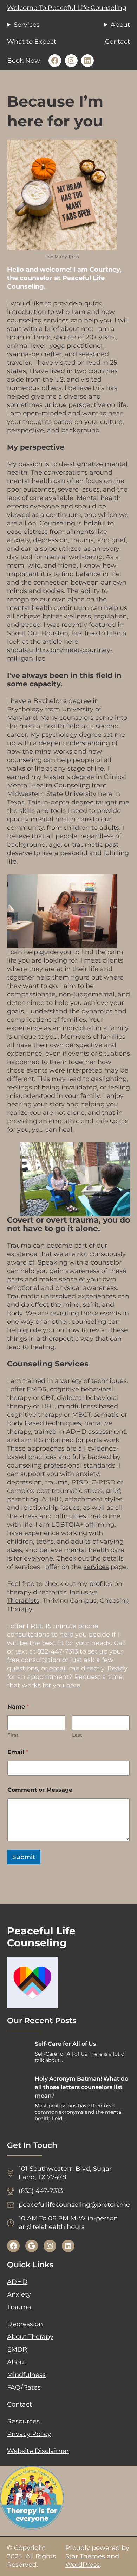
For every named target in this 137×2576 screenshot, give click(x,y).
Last (77, 1735)
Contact (118, 42)
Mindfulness (26, 2375)
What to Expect (32, 42)
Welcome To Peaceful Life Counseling (67, 8)
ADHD (17, 2282)
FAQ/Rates (24, 2387)
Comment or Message (40, 1790)
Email (18, 1752)
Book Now (24, 61)
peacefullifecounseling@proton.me (74, 2205)
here (72, 1685)
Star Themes (85, 2556)
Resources (23, 2421)
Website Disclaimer (38, 2451)
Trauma (19, 2307)
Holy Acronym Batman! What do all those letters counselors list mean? (81, 2087)
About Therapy (30, 2337)
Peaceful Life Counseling (41, 1937)
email (57, 1668)
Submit (24, 1857)
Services (27, 25)
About (120, 25)
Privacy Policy (29, 2434)
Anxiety (19, 2294)
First (13, 1735)
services (96, 1567)
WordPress (83, 2565)
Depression (25, 2324)
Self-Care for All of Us (65, 2044)
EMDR (17, 2349)
